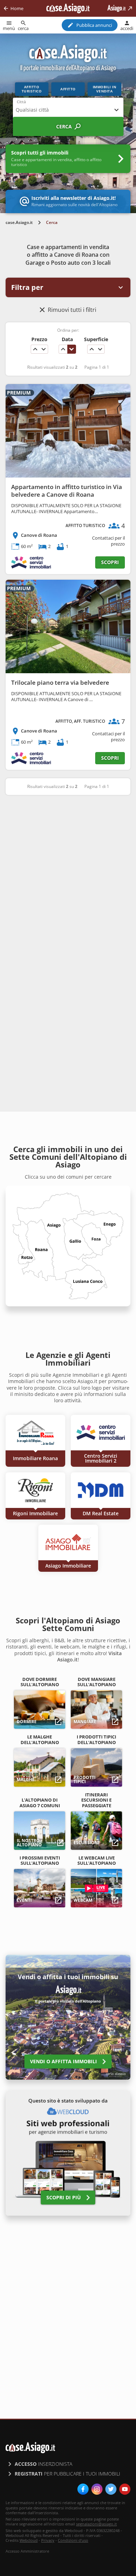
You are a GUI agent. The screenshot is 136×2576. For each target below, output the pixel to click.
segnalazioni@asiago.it (96, 2524)
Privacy (48, 2540)
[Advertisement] (68, 874)
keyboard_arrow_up (35, 349)
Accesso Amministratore (27, 2551)
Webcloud (29, 2540)
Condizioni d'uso (73, 2540)
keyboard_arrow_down (44, 349)
